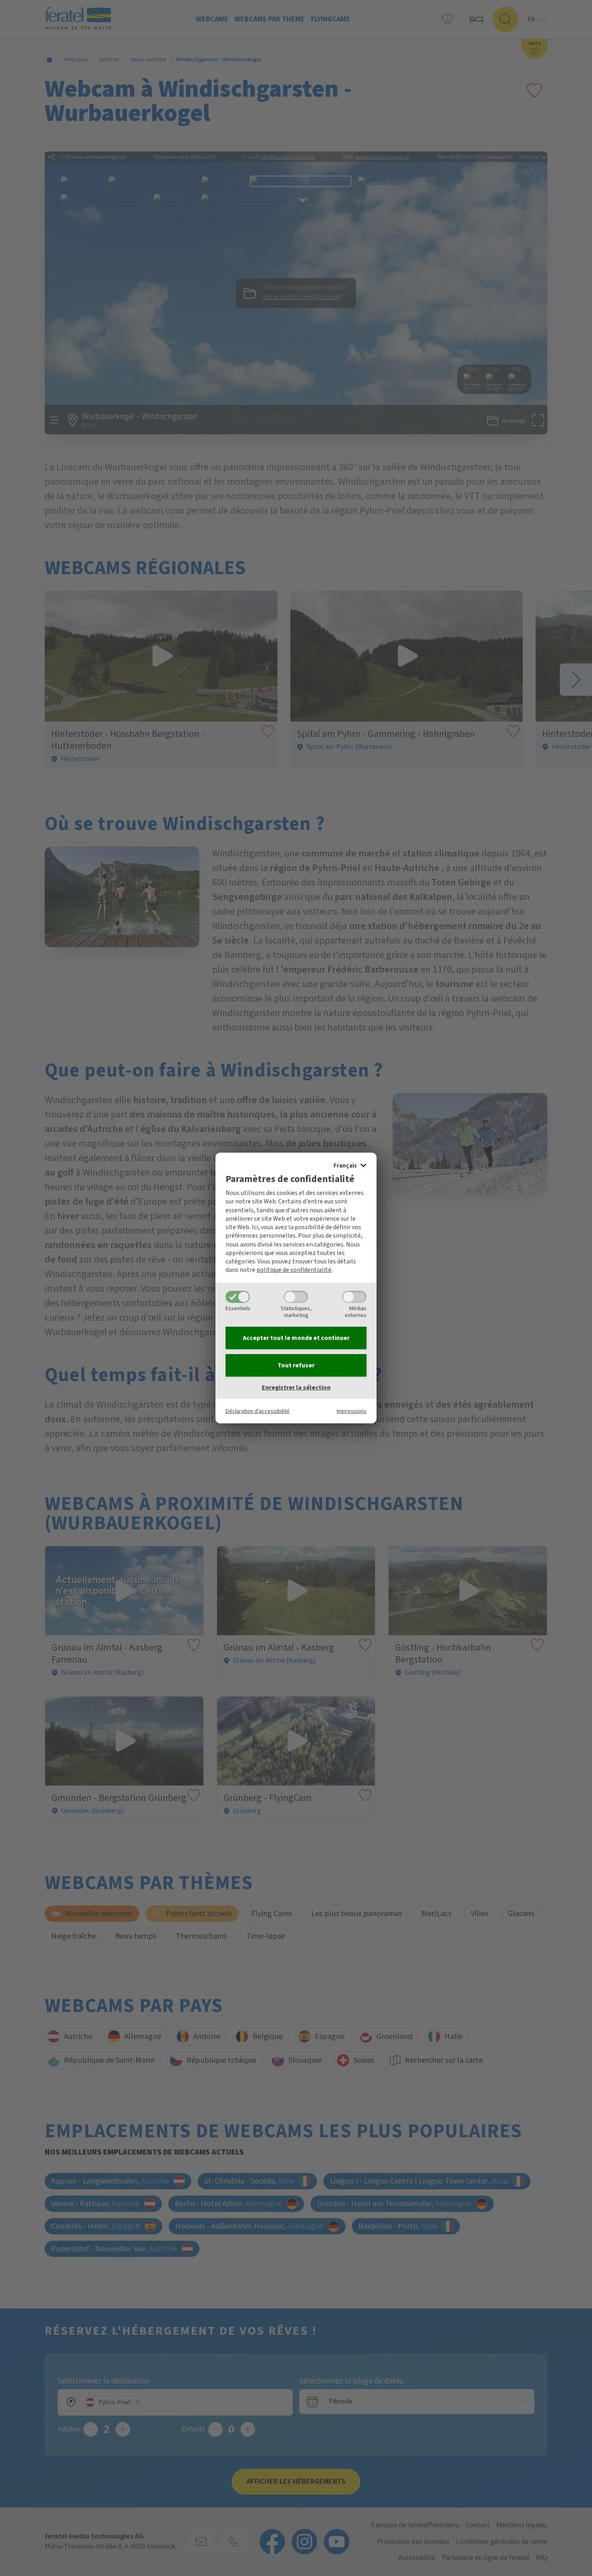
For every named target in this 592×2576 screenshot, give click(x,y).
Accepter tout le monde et (296, 1338)
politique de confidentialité (294, 1270)
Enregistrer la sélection (296, 1388)
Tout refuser (296, 1365)
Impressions (352, 1411)
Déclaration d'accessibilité (258, 1411)
